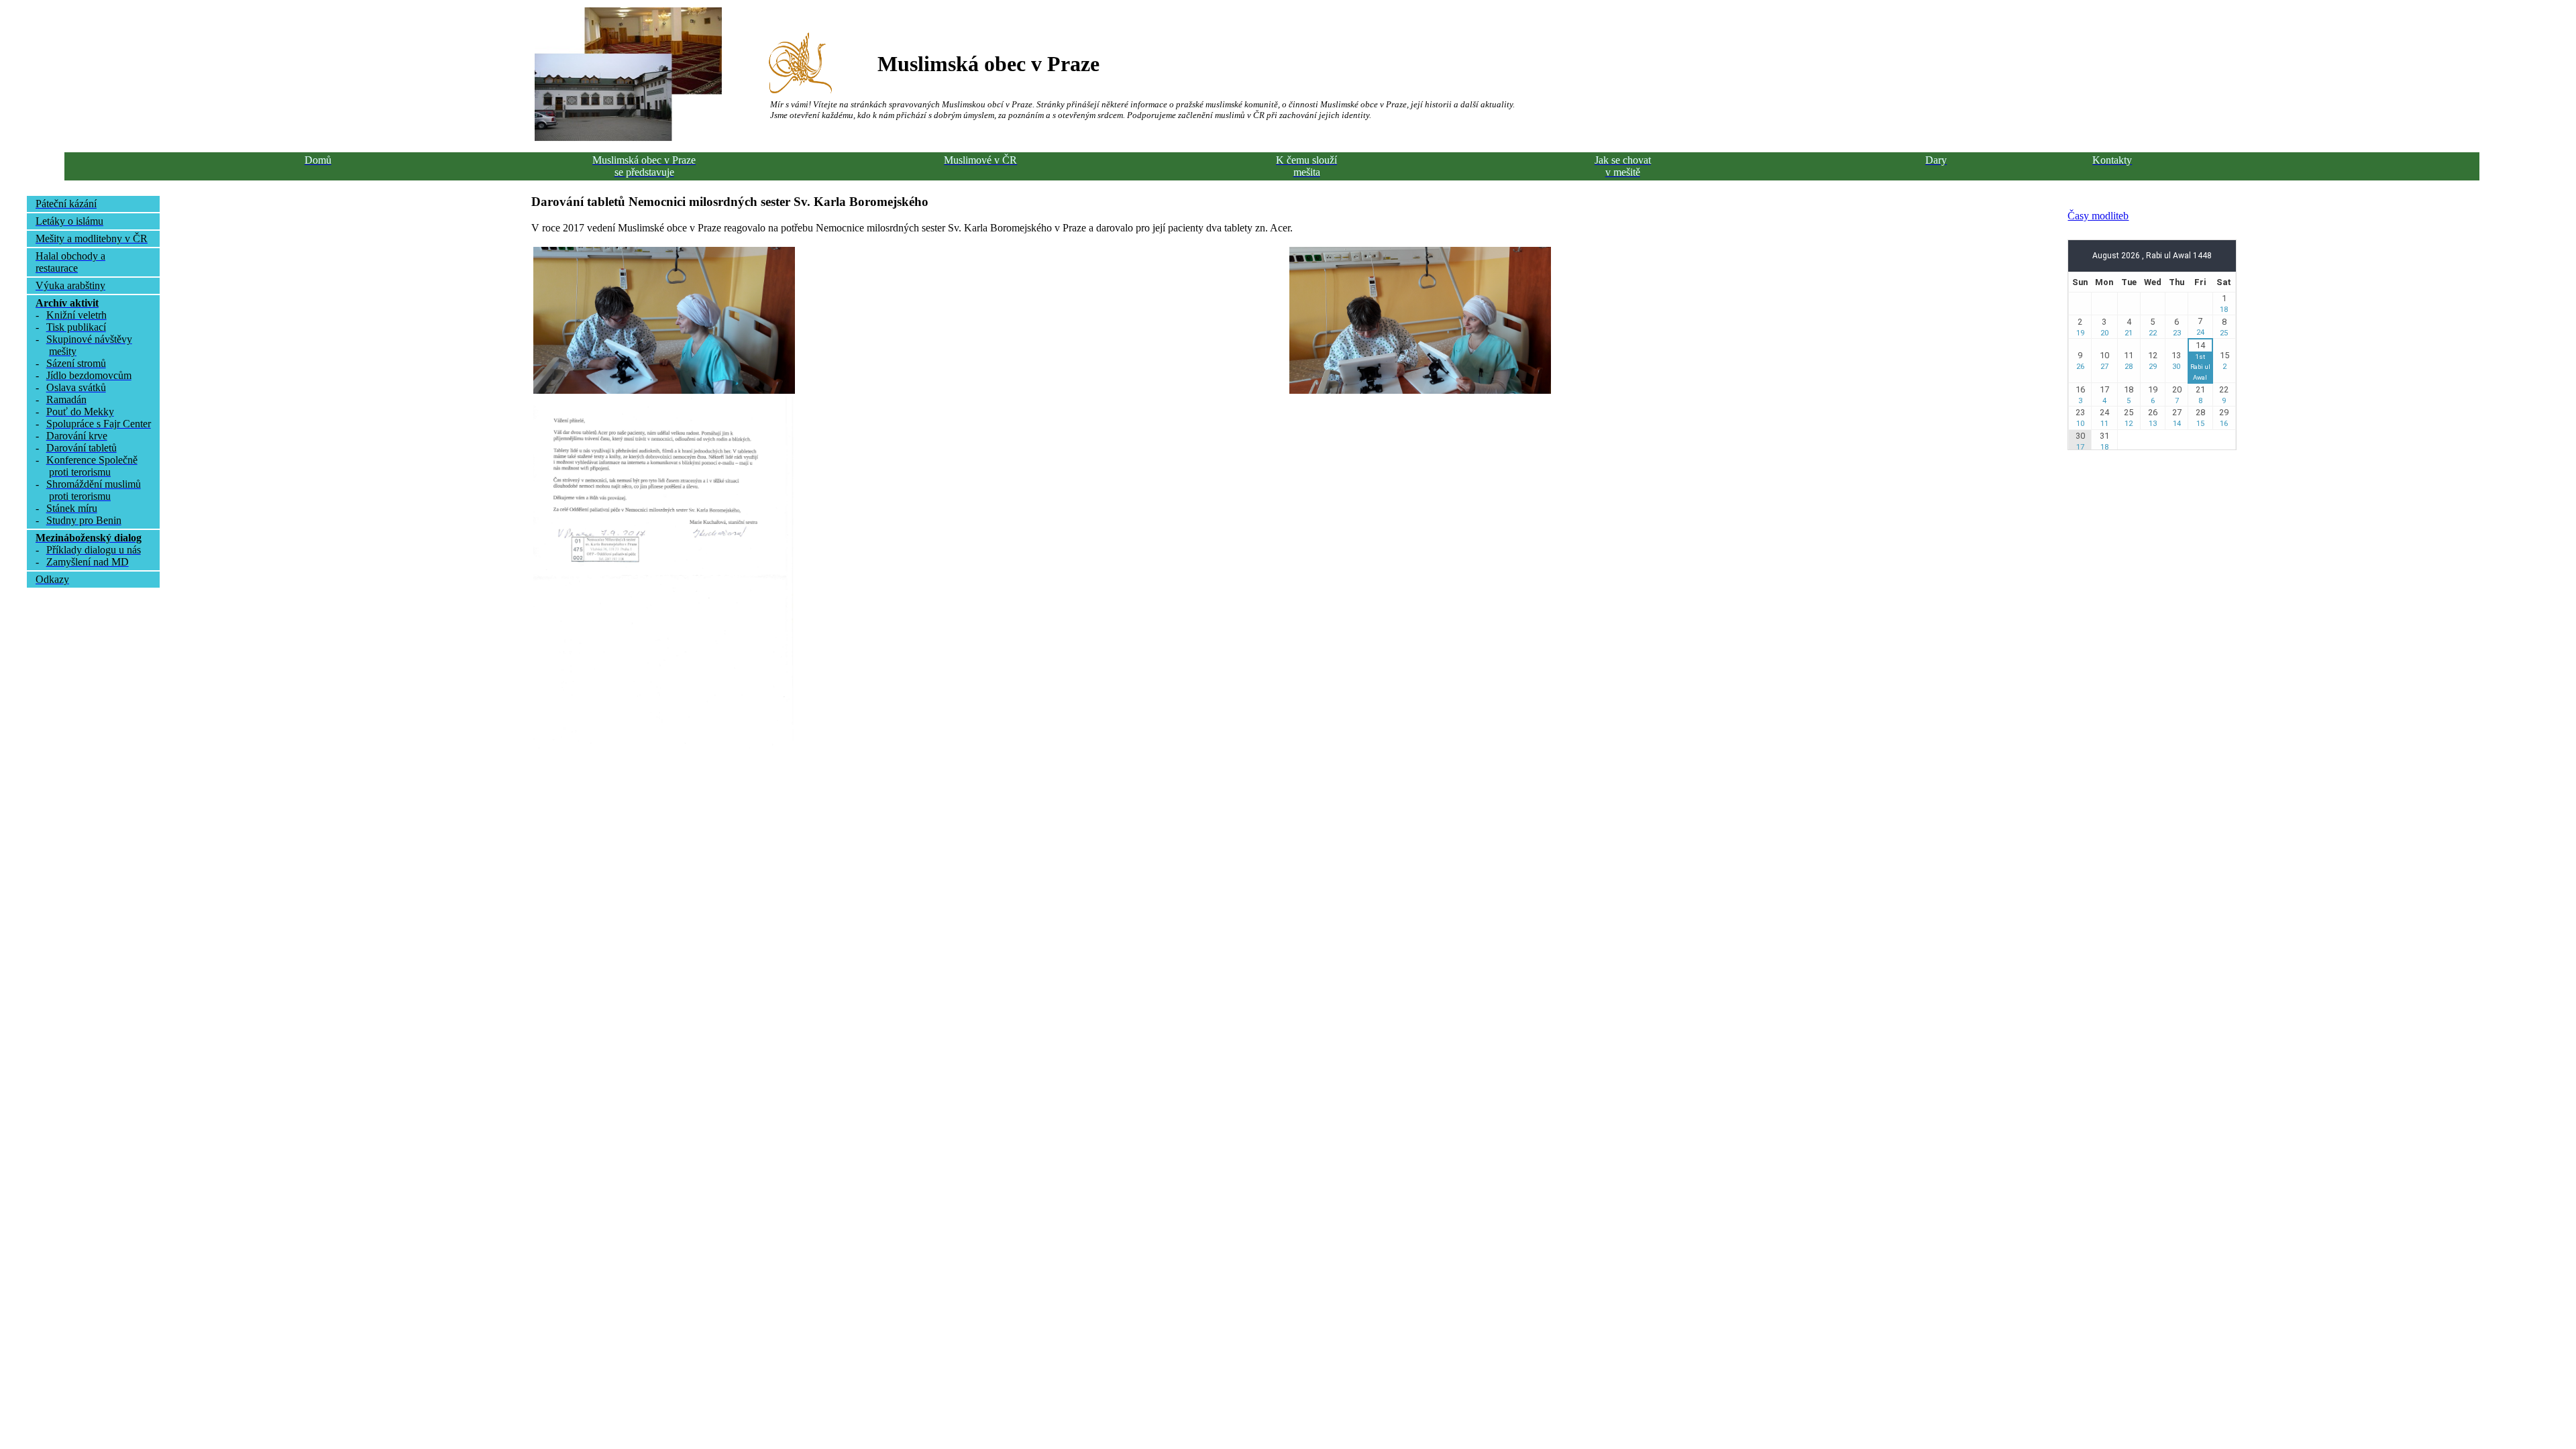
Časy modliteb (2098, 216)
